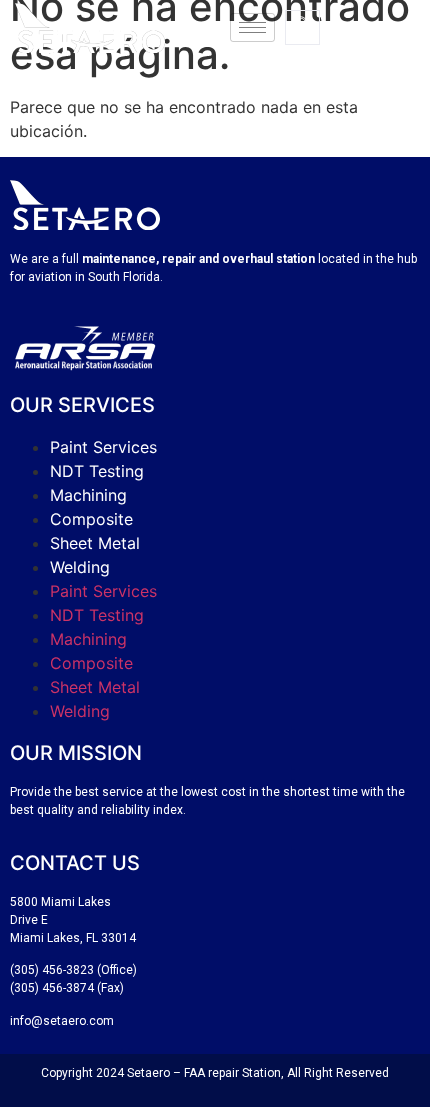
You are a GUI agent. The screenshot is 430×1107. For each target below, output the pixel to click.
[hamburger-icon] (252, 27)
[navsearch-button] (302, 27)
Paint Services (103, 447)
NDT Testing (97, 471)
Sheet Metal (95, 543)
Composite (91, 519)
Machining (88, 495)
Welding (80, 567)
